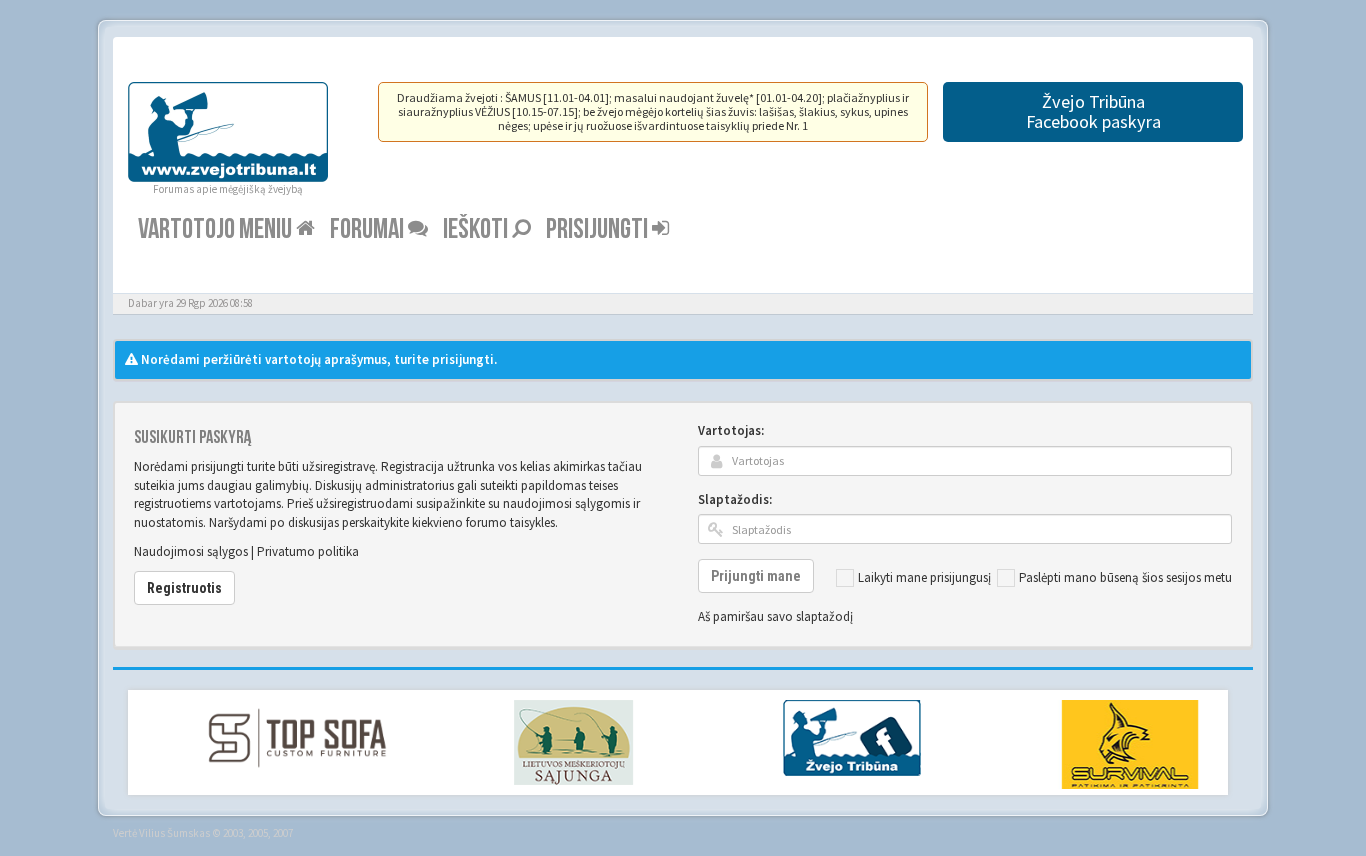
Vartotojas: (731, 430)
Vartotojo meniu (217, 229)
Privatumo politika (308, 551)
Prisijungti (599, 229)
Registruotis (184, 588)
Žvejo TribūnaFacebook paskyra (1093, 111)
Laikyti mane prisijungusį (924, 577)
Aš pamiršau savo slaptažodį (775, 616)
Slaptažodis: (735, 499)
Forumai (369, 229)
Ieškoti (477, 229)
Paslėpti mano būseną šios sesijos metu (1125, 577)
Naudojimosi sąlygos (191, 551)
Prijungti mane (756, 576)
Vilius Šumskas (174, 833)
